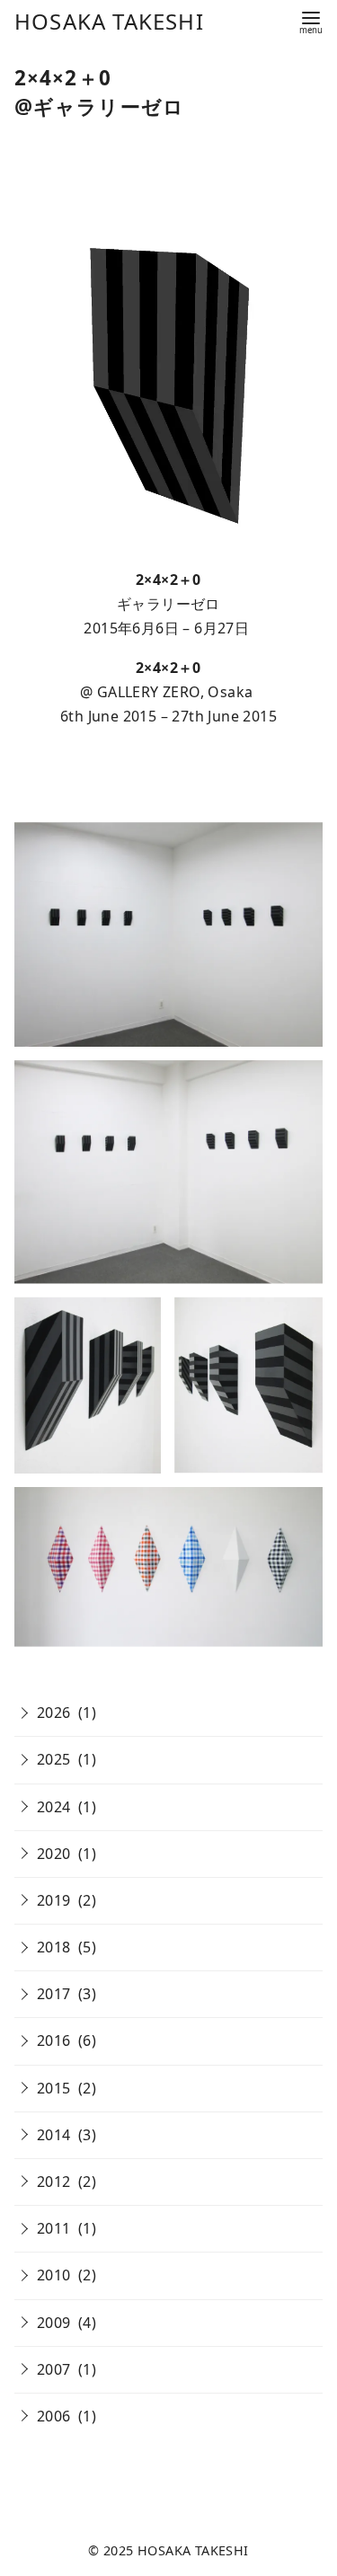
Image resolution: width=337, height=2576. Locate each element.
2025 (54, 1759)
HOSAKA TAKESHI (109, 21)
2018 (54, 1947)
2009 (54, 2323)
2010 (54, 2275)
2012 (54, 2182)
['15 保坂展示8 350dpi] (168, 1567)
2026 (54, 1713)
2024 (54, 1807)
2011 (54, 2228)
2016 (54, 2040)
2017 (54, 1994)
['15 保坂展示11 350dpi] (88, 1385)
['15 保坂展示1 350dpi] (168, 934)
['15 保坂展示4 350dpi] (168, 1172)
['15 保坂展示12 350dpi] (248, 1385)
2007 (54, 2369)
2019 (54, 1900)
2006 (54, 2416)
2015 (54, 2088)
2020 (54, 1854)
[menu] (311, 21)
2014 (54, 2135)
